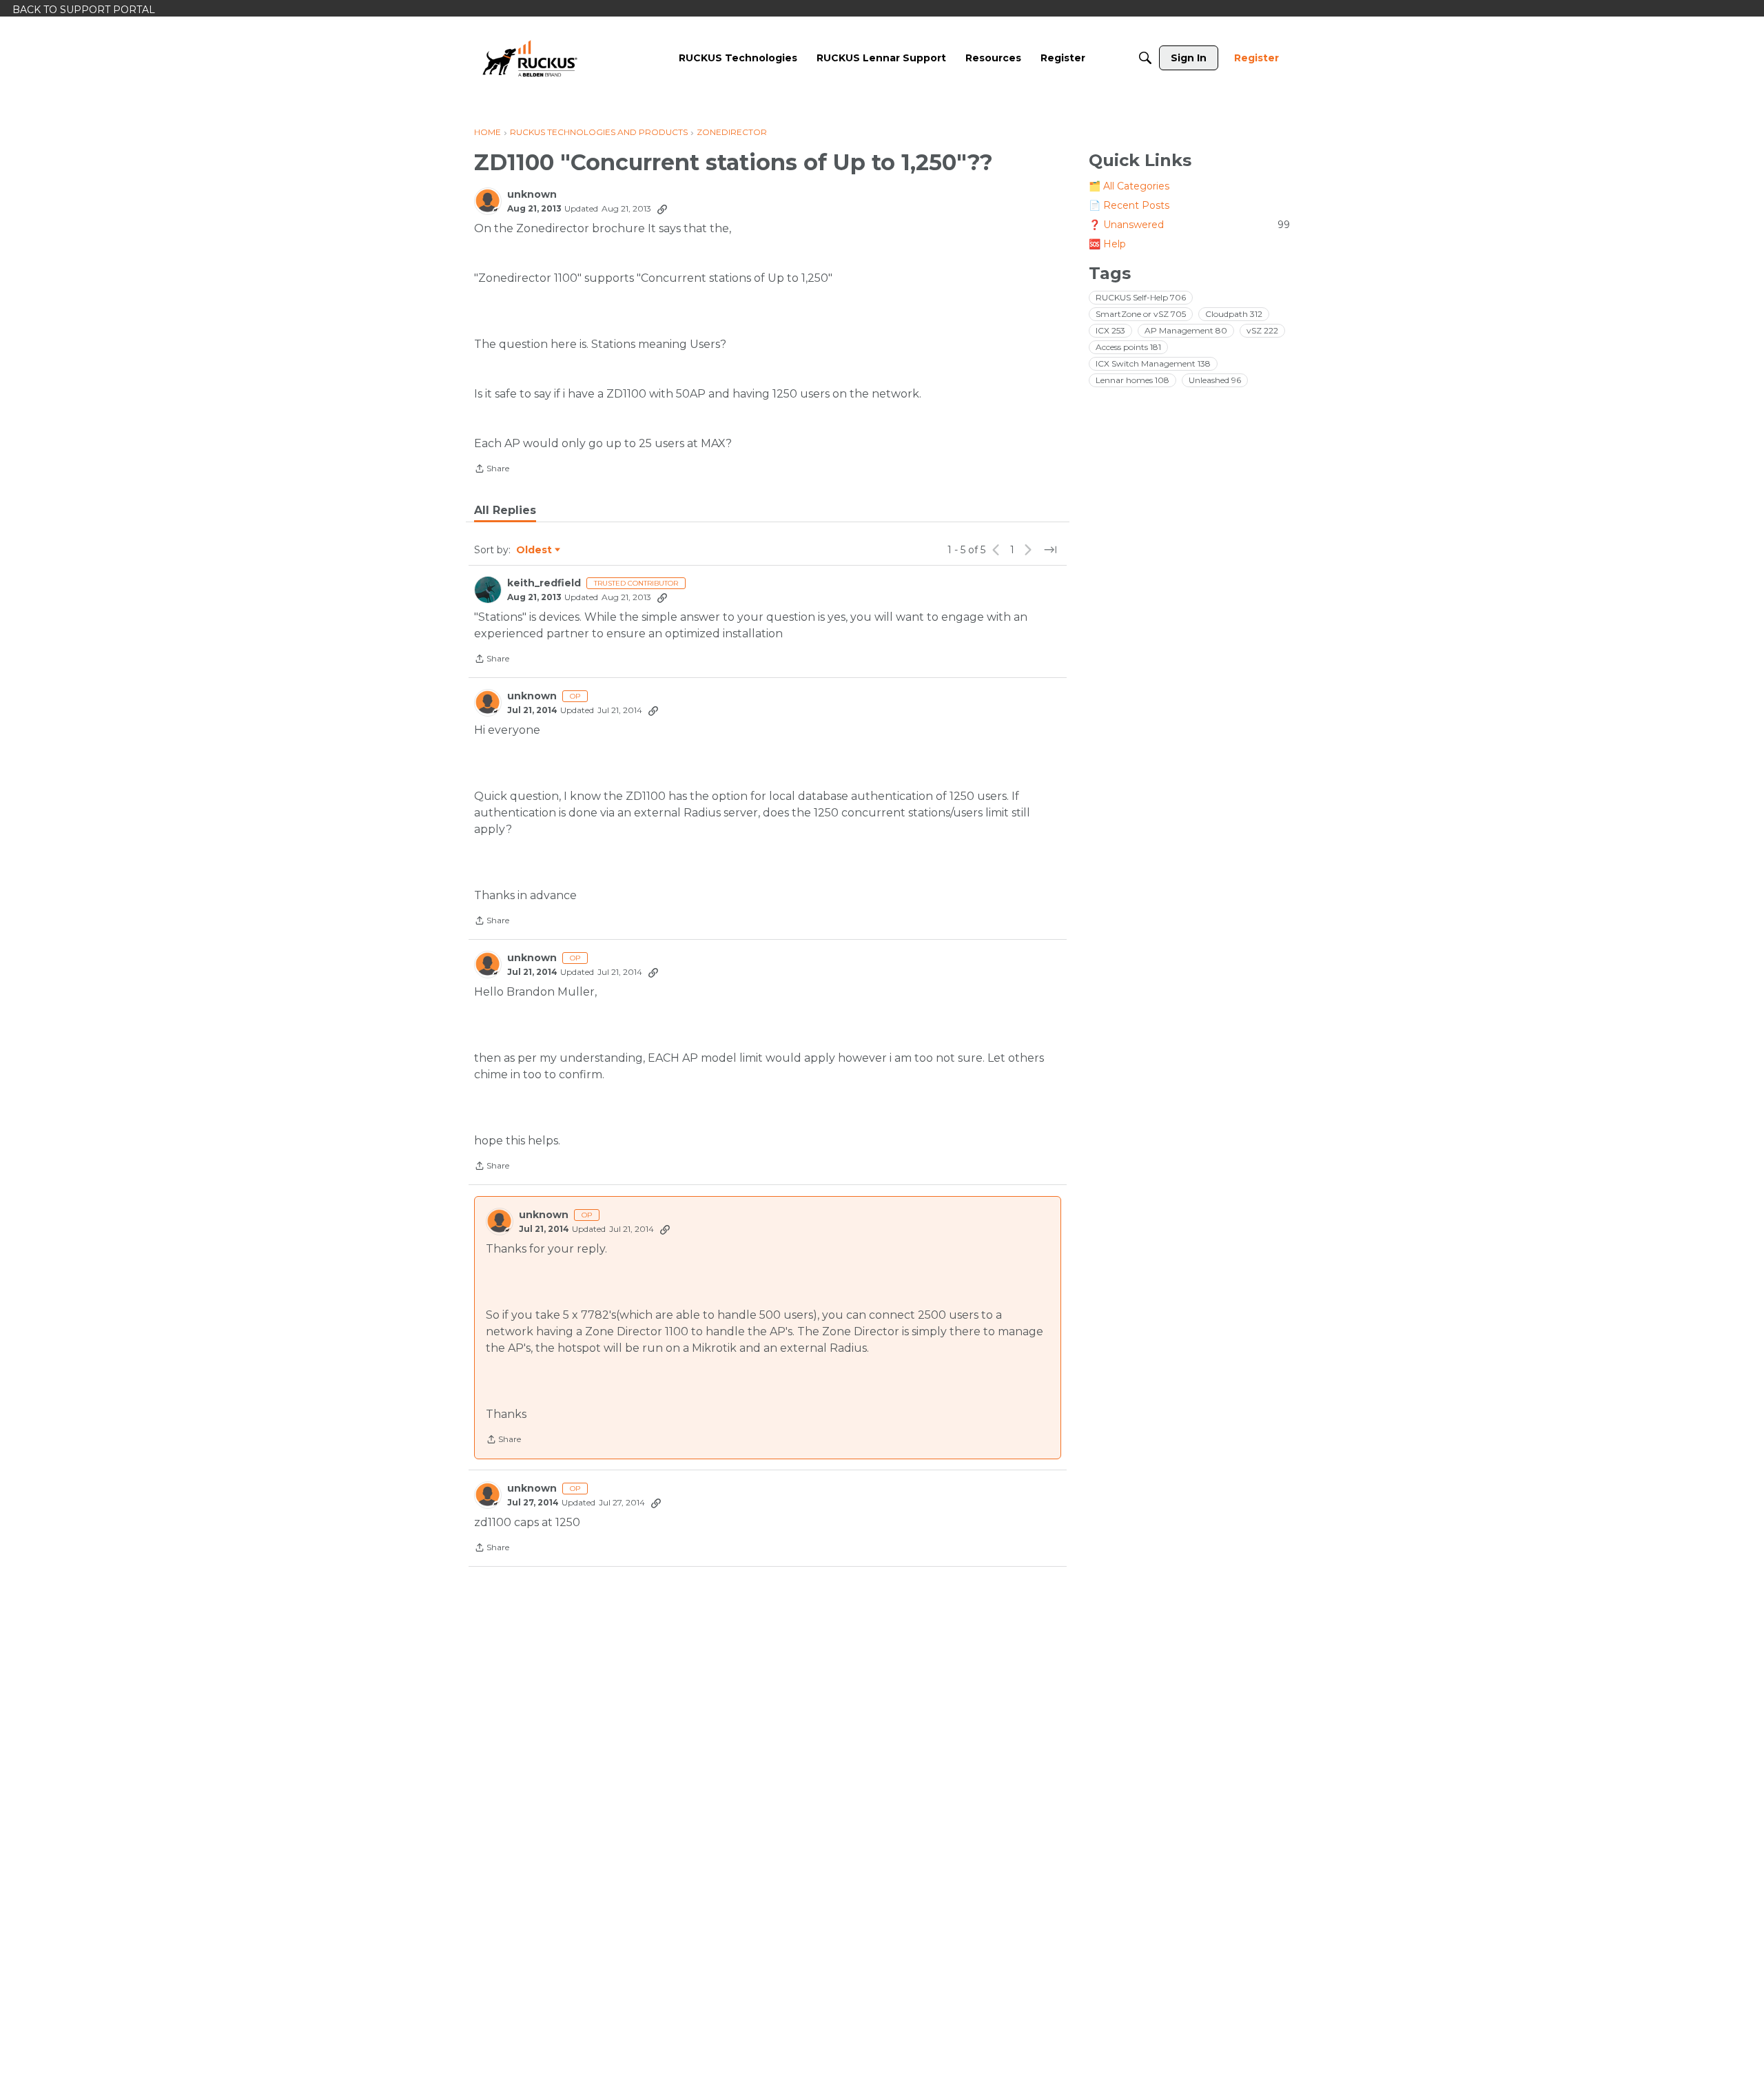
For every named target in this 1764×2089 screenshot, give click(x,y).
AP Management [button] (1186, 330)
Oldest (535, 550)
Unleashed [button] (1215, 380)
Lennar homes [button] (1132, 380)
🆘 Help (1107, 244)
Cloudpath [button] (1234, 314)
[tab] (505, 511)
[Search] (1145, 58)
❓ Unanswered (1189, 225)
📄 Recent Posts (1129, 205)
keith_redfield (544, 583)
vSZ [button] (1262, 330)
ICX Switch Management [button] (1153, 363)
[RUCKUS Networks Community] (530, 58)
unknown (532, 195)
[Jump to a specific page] (1050, 550)
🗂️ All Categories (1129, 186)
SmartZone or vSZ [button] (1141, 314)
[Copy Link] (662, 209)
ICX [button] (1110, 330)
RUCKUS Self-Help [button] (1141, 297)
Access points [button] (1128, 347)
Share (492, 470)
